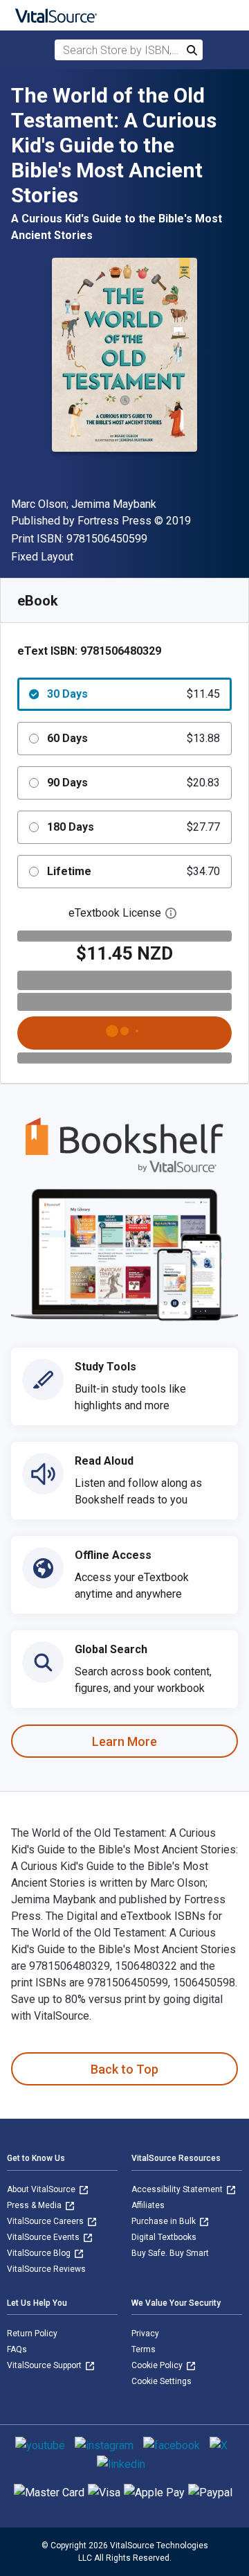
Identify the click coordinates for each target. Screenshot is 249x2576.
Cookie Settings (162, 2381)
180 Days (133, 827)
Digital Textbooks (164, 2237)
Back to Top (124, 2069)
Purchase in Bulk (165, 2221)
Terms (144, 2349)
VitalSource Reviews (46, 2269)
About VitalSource (42, 2189)
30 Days (133, 694)
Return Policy (32, 2334)
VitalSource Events (44, 2237)
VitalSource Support (45, 2365)
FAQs (17, 2349)
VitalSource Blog (40, 2253)
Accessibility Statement (178, 2189)
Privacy (145, 2334)
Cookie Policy (158, 2365)
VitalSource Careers (46, 2221)
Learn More (124, 1741)
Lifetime (133, 871)
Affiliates (148, 2205)
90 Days (133, 783)
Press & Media (35, 2205)
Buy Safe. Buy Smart (170, 2253)
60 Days (133, 738)
